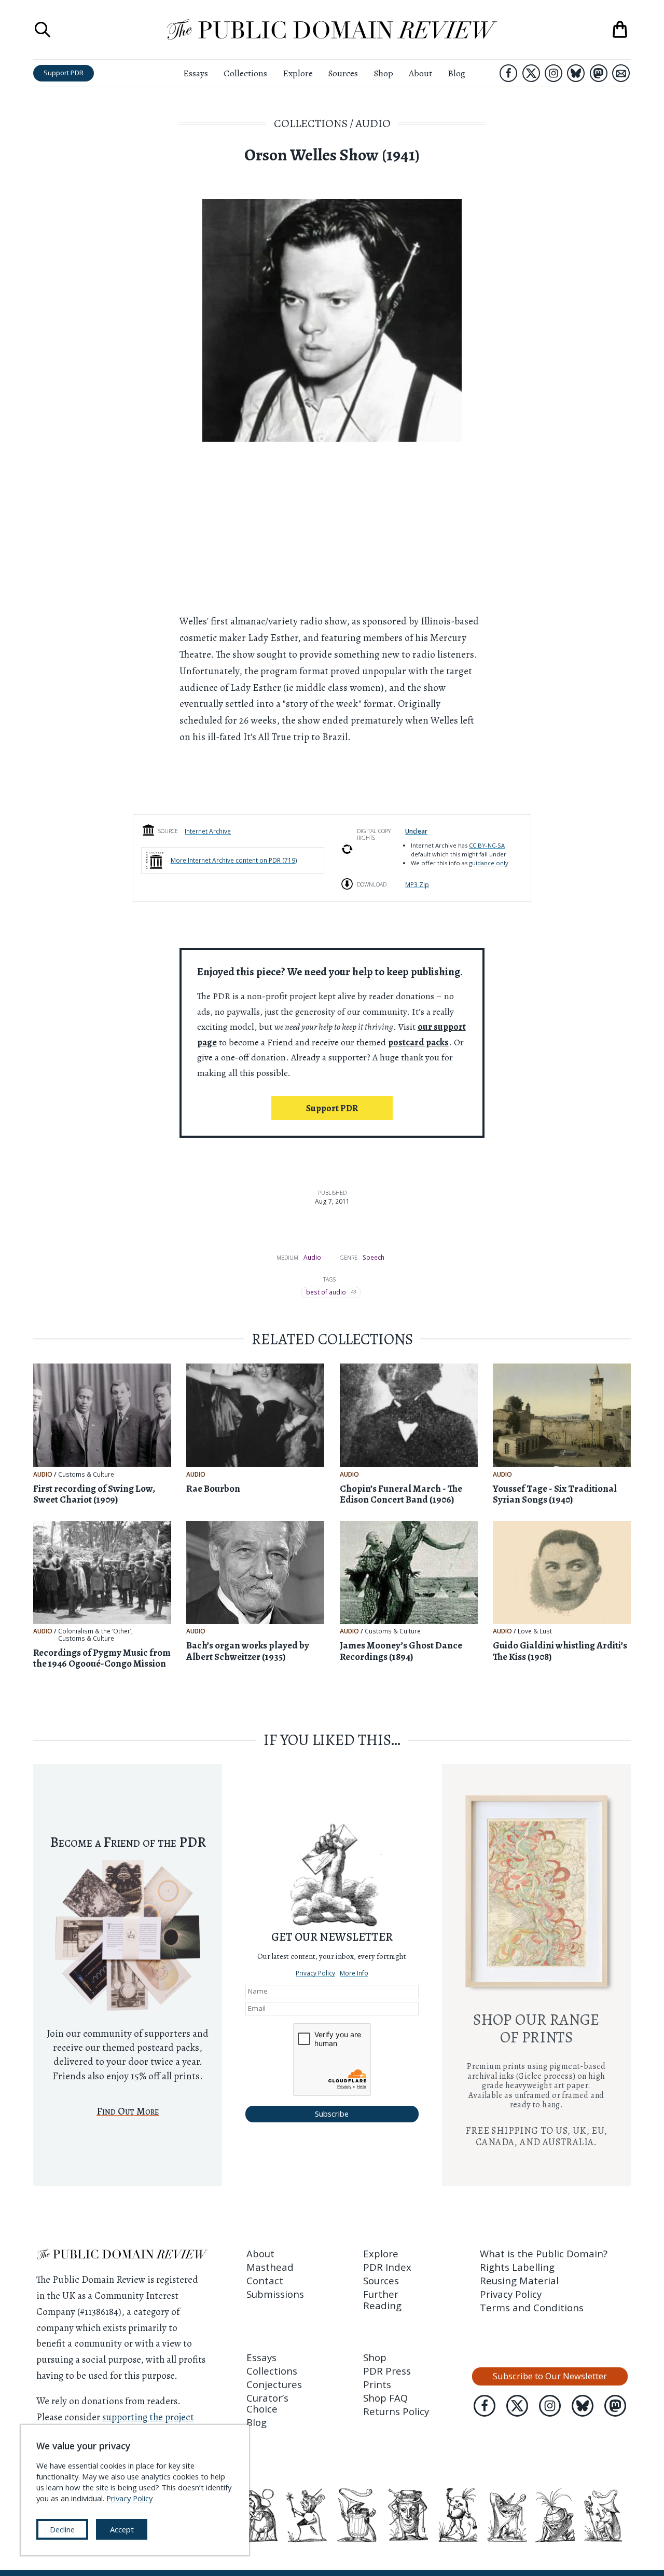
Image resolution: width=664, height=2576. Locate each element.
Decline (62, 2529)
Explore (298, 73)
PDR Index (387, 2267)
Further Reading (382, 2299)
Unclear (416, 831)
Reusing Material (519, 2280)
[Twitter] (531, 73)
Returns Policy (396, 2411)
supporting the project (148, 2417)
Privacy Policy (315, 1973)
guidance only (489, 863)
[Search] (43, 30)
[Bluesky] (576, 73)
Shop (383, 73)
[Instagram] (554, 73)
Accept (122, 2529)
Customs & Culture (86, 1475)
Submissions (275, 2294)
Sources (343, 73)
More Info (354, 1973)
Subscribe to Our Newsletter (550, 2376)
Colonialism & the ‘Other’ (95, 1631)
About (420, 73)
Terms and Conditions (532, 2307)
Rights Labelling (517, 2267)
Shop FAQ (385, 2398)
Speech (374, 1257)
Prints (377, 2384)
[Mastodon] (599, 73)
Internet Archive (208, 831)
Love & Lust (535, 1631)
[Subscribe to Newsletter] (621, 73)
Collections (245, 73)
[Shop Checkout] (620, 30)
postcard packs (418, 1042)
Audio (373, 123)
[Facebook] (508, 73)
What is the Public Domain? (544, 2253)
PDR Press (387, 2371)
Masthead (270, 2267)
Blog (457, 73)
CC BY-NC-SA (487, 845)
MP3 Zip (417, 884)
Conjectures (274, 2384)
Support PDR (64, 73)
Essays (196, 73)
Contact (265, 2280)
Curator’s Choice (267, 2403)
